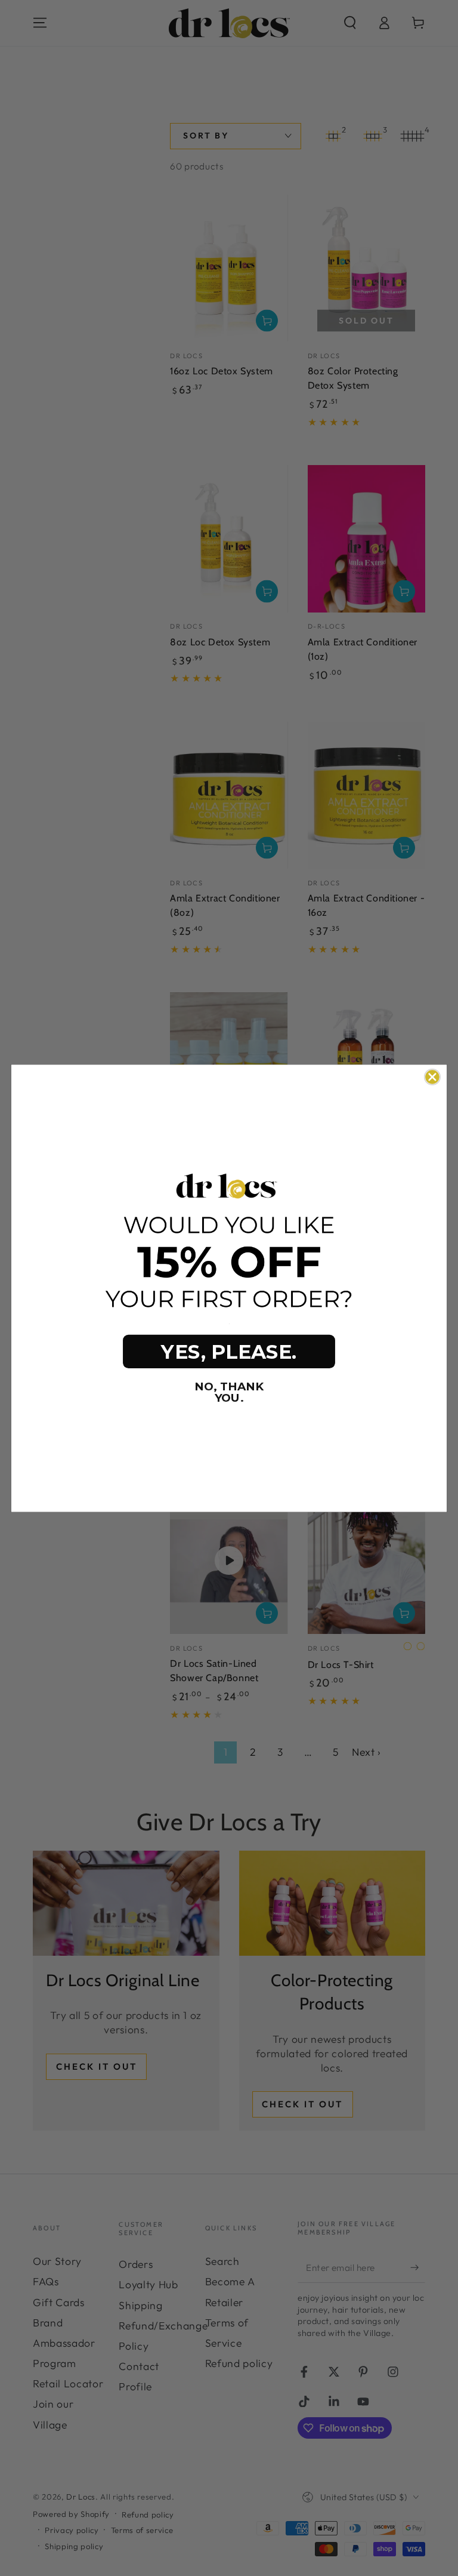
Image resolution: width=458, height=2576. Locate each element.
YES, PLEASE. (229, 1352)
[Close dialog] (432, 1076)
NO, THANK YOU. (229, 1392)
